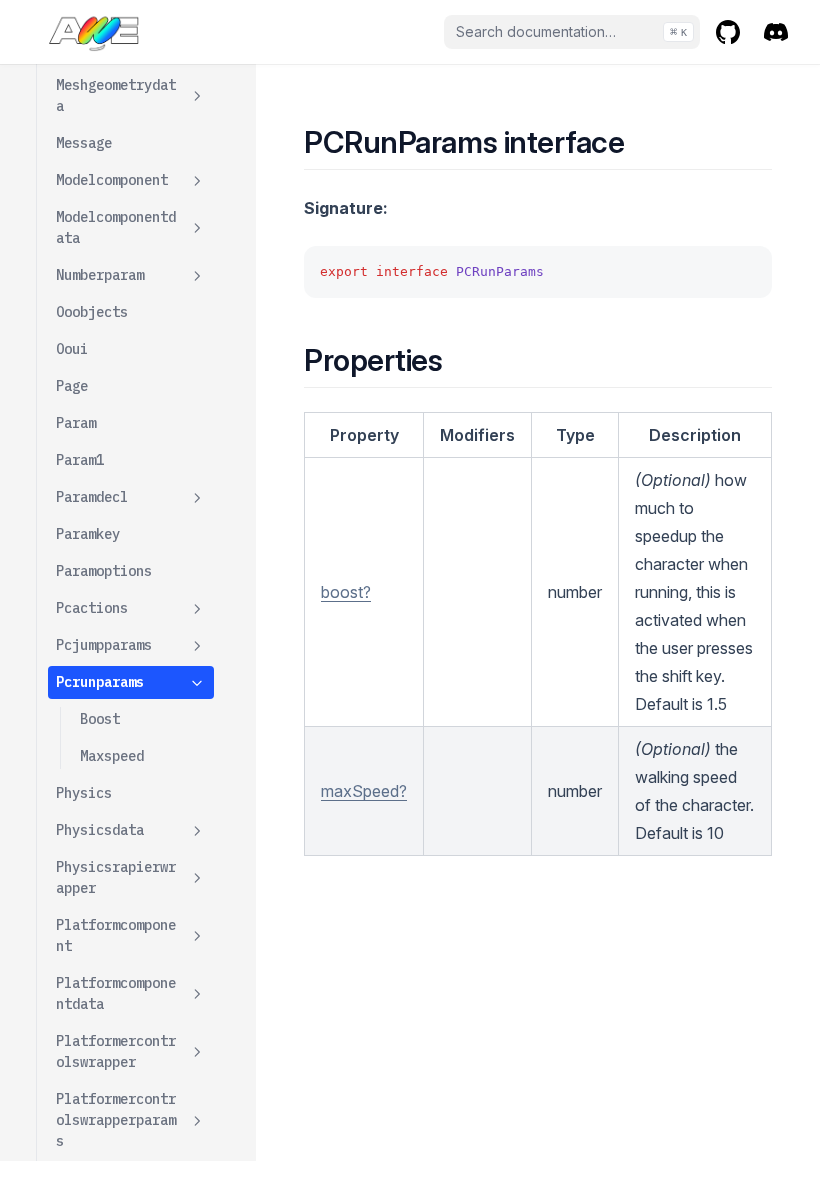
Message (84, 143)
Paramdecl (92, 497)
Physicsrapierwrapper (116, 877)
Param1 (80, 460)
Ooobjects (92, 312)
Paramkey (88, 534)
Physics (84, 793)
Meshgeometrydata (116, 95)
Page (72, 386)
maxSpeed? (364, 791)
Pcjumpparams (104, 645)
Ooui (72, 349)
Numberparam (100, 275)
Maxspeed (112, 756)
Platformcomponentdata (116, 993)
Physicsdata (100, 830)
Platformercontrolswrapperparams (116, 1120)
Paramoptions (104, 571)
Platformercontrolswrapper (116, 1051)
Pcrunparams (100, 682)
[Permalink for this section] (642, 142)
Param (76, 423)
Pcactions (92, 608)
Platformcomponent (116, 935)
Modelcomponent (112, 180)
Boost (100, 719)
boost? (346, 592)
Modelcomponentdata (116, 227)
